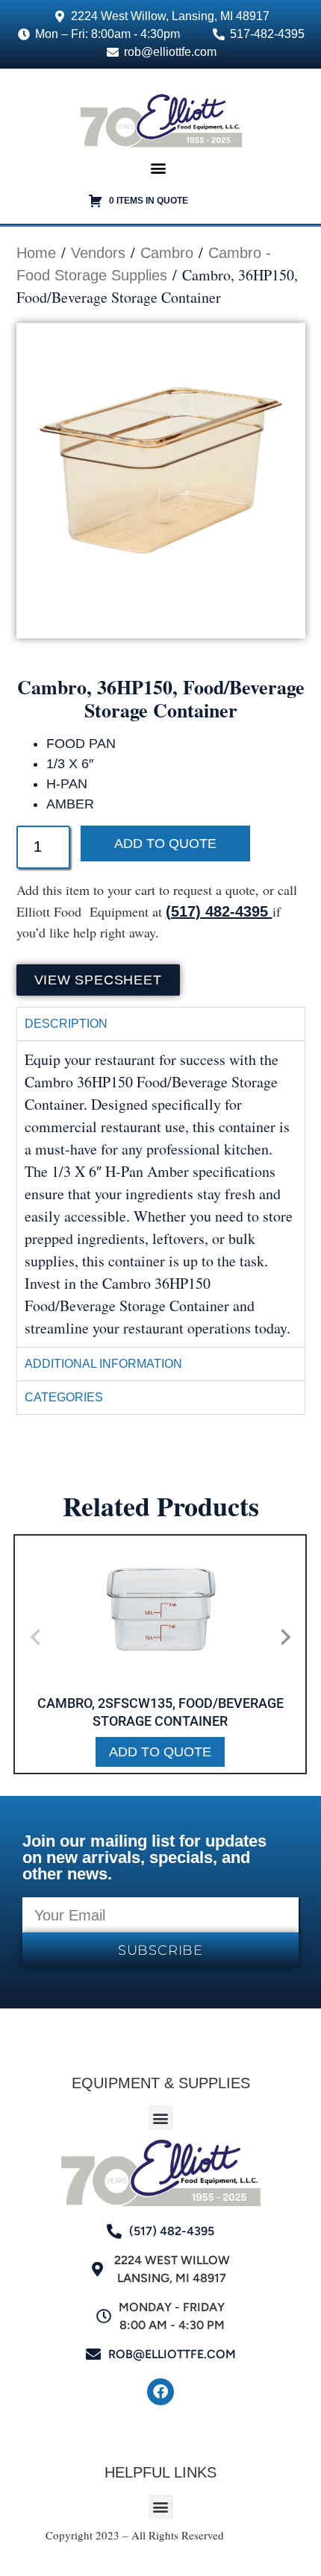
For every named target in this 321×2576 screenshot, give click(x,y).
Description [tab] (66, 1024)
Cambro (167, 253)
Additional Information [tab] (103, 1364)
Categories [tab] (64, 1397)
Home (36, 253)
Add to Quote (165, 844)
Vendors (98, 253)
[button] (159, 168)
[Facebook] (160, 2392)
